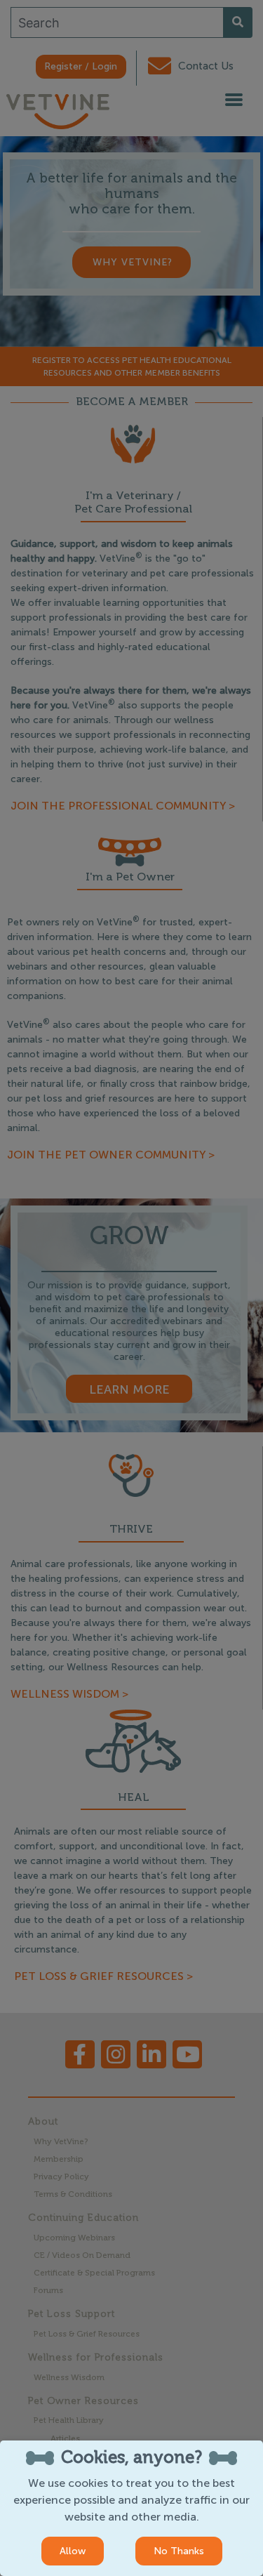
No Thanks (179, 2551)
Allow (73, 2551)
